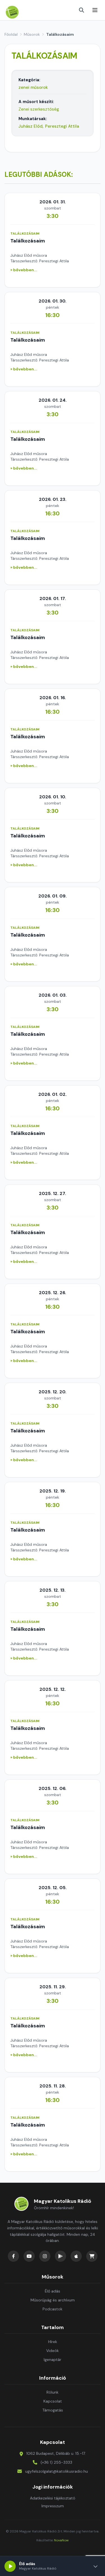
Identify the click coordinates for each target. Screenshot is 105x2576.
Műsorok (32, 34)
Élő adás (53, 2291)
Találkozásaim (28, 241)
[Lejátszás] (10, 2566)
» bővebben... (24, 270)
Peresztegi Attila (62, 126)
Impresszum (53, 2506)
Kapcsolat (53, 2401)
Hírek (53, 2342)
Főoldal (11, 34)
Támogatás (53, 2410)
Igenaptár (53, 2360)
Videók (53, 2351)
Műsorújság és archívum (53, 2300)
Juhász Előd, (31, 126)
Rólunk (53, 2392)
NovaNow (61, 2540)
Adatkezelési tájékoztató (53, 2498)
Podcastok (53, 2309)
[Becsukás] (95, 2566)
